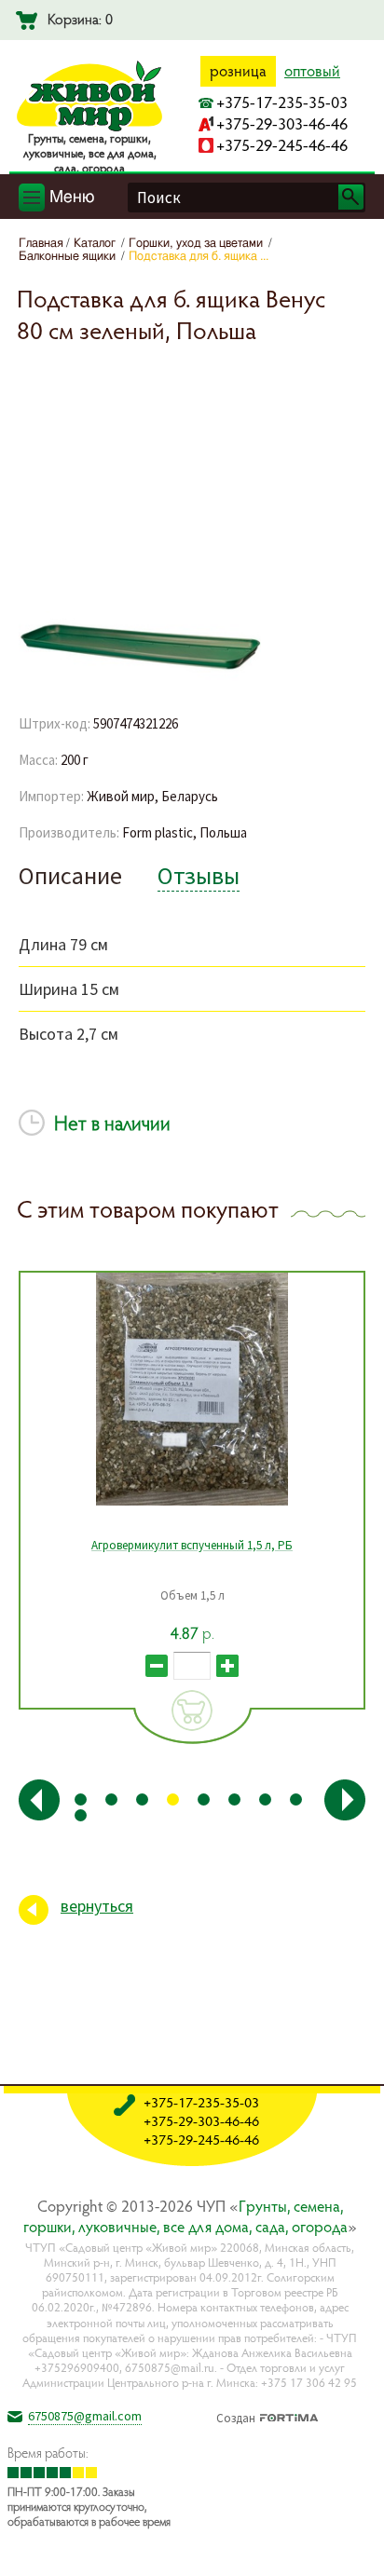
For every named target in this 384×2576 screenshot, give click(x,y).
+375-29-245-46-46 (282, 145)
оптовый (312, 71)
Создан (236, 2416)
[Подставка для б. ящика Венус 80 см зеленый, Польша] (140, 680)
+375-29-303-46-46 (282, 123)
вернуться (97, 1906)
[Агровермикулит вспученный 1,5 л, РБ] (192, 1389)
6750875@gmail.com (85, 2416)
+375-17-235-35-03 (282, 102)
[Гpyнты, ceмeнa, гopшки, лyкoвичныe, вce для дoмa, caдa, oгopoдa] (89, 128)
